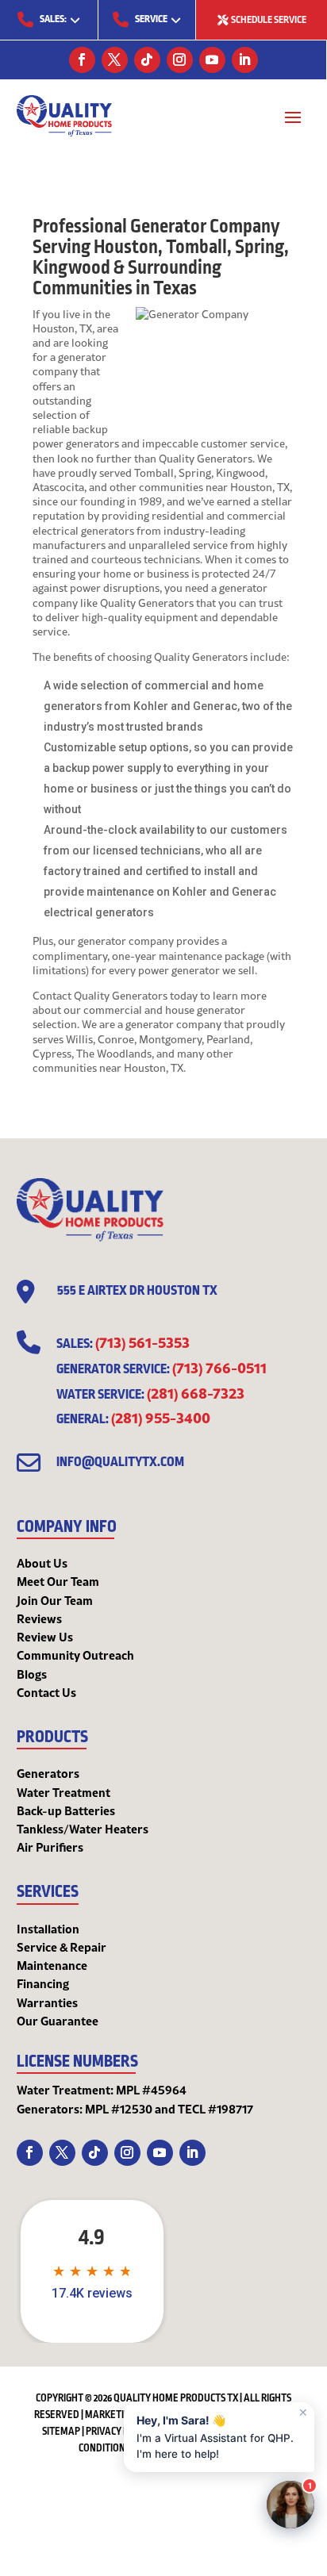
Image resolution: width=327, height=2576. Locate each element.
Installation (48, 1929)
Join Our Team (55, 1600)
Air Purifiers (50, 1847)
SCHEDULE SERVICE (269, 20)
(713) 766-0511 (219, 1367)
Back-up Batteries (66, 1810)
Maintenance (52, 1965)
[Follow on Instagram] (180, 60)
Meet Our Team (58, 1581)
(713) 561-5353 (142, 1342)
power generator (179, 970)
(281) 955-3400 (161, 1417)
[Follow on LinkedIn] (245, 60)
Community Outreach (75, 1655)
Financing (43, 1983)
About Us (42, 1563)
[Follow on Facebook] (82, 60)
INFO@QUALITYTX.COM (120, 1462)
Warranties (47, 2002)
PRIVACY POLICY (119, 2432)
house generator (205, 1010)
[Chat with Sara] (290, 2505)
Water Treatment (63, 1792)
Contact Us (46, 1692)
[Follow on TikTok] (147, 60)
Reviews (39, 1618)
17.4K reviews (92, 2294)
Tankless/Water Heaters (83, 1829)
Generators (48, 1773)
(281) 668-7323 (196, 1392)
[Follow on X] (115, 60)
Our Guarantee (58, 2021)
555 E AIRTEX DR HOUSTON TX (137, 1291)
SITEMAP (61, 2432)
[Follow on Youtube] (212, 60)
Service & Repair (62, 1947)
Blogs (32, 1674)
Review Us (45, 1637)
